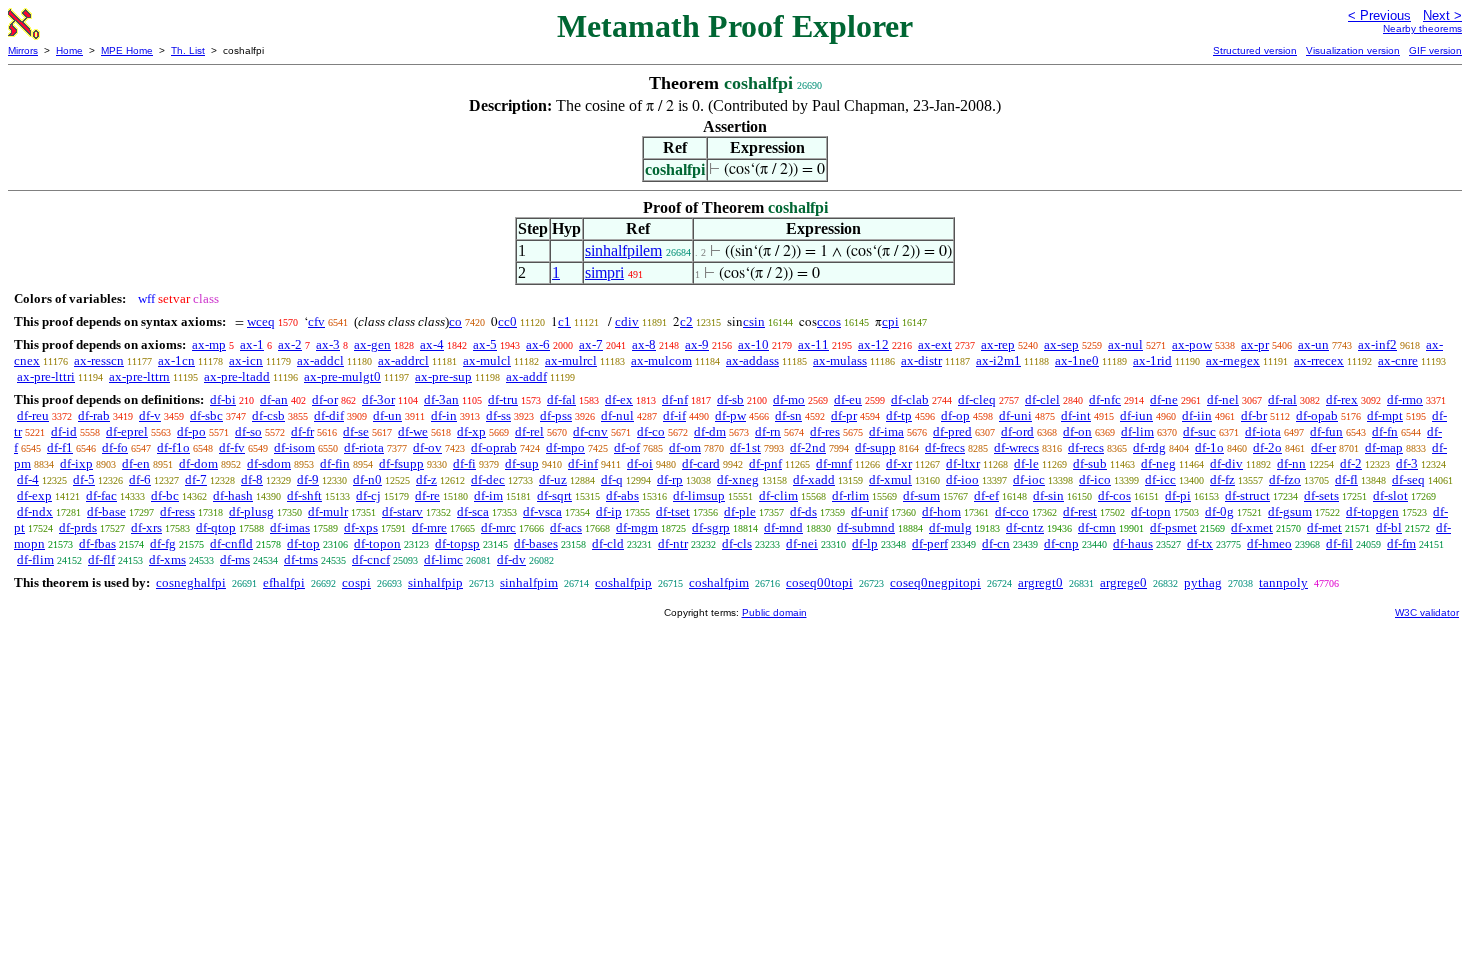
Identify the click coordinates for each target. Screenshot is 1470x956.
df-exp (34, 495)
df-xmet (1252, 527)
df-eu (848, 399)
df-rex (1342, 399)
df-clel (1042, 399)
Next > (1442, 15)
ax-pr (1255, 344)
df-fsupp (401, 463)
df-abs (622, 495)
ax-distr (921, 360)
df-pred (952, 431)
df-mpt (1385, 415)
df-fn (1385, 431)
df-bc (165, 495)
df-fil (1339, 543)
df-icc (1160, 479)
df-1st (745, 447)
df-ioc (1029, 479)
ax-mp (209, 344)
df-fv (232, 447)
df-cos (1114, 495)
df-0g (1219, 511)
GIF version (1435, 50)
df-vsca (542, 511)
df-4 (28, 479)
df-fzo (1285, 479)
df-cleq (977, 399)
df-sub (1090, 463)
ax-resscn (99, 360)
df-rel (529, 431)
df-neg (1158, 463)
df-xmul (890, 479)
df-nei (802, 543)
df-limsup (699, 495)
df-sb (730, 399)
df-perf (930, 543)
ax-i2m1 (998, 360)
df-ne (1164, 399)
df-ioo (962, 479)
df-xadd (814, 479)
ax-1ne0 (1077, 360)
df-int (1076, 415)
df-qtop (216, 527)
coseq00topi (819, 582)
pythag (1203, 582)
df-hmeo (1269, 543)
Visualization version (1353, 50)
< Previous (1379, 15)
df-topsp (457, 543)
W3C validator (1427, 612)
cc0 (507, 321)
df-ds (803, 511)
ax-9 (697, 344)
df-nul (617, 415)
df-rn (768, 431)
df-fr (302, 431)
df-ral (1282, 399)
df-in (444, 415)
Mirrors (23, 50)
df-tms (301, 559)
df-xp (471, 431)
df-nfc (1105, 399)
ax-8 (644, 344)
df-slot (1390, 495)
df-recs (1086, 447)
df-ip (609, 511)
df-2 (1351, 463)
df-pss (556, 415)
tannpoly (1283, 582)
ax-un (1313, 344)
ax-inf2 (1377, 344)
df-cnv (590, 431)
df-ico (1095, 479)
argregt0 (1040, 582)
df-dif (329, 415)
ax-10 (753, 344)
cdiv (627, 321)
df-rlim (850, 495)
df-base (106, 511)
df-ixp (76, 463)
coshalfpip (623, 582)
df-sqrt (554, 495)
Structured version (1255, 50)
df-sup (522, 463)
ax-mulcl (487, 360)
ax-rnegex (1233, 360)
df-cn (996, 543)
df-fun (1326, 431)
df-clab (910, 399)
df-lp (865, 543)
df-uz (553, 479)
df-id (64, 431)
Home (69, 50)
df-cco (1012, 511)
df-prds (78, 527)
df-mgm (637, 527)
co (455, 321)
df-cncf (371, 559)
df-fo (115, 447)
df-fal (561, 399)
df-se (356, 431)
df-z (426, 479)
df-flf (101, 559)
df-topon (377, 543)
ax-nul (1125, 344)
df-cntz (1025, 527)
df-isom (294, 447)
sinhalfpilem (623, 250)
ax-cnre (1398, 360)
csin (754, 321)
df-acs (566, 527)
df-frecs (945, 447)
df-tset (673, 511)
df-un (387, 415)
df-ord (1017, 431)
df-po (191, 431)
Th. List (188, 50)
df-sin (1048, 495)
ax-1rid (1152, 360)
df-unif (869, 511)
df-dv (511, 559)
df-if (674, 415)
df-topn (1151, 511)
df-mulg (950, 527)
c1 (564, 321)
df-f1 (60, 447)
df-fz (1222, 479)
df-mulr (328, 511)
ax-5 (485, 344)
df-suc (1199, 431)
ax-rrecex (1319, 360)
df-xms (167, 559)
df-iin (1197, 415)
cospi (356, 582)
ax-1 (252, 344)
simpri (604, 272)
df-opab (1317, 415)
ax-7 (591, 344)
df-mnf (834, 463)
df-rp (670, 479)
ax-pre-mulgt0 (342, 376)
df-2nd (808, 447)
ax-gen (372, 344)
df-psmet (1173, 527)
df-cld (608, 543)
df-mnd (783, 527)
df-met (1324, 527)
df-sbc (206, 415)
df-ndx (35, 511)
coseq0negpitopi (935, 582)
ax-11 (813, 344)
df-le (1026, 463)
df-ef (986, 495)
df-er (1323, 447)
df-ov (427, 447)
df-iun (1136, 415)
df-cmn (1097, 527)
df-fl (1346, 479)
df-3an (441, 399)
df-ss (498, 415)
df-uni (1015, 415)
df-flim (35, 559)
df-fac (101, 495)
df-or (325, 399)
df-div (1226, 463)
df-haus (1133, 543)
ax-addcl (320, 360)
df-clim (778, 495)
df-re (427, 495)
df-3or (378, 399)
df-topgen (1372, 511)
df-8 (252, 479)
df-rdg (1149, 447)
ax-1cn (176, 360)
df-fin (335, 463)
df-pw (730, 415)
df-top (303, 543)
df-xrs (146, 527)
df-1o (1209, 447)
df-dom (198, 463)
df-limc (443, 559)
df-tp (899, 415)
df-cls (737, 543)
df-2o (1267, 447)
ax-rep (998, 344)
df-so (248, 431)
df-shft (304, 495)
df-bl (1389, 527)
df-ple (740, 511)
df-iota (1263, 431)
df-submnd (866, 527)
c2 (686, 321)
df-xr (899, 463)
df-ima (886, 431)
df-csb (268, 415)
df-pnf (765, 463)
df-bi (223, 399)
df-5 (84, 479)
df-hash (233, 495)
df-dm (710, 431)
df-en (136, 463)
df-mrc (498, 527)
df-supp (875, 447)
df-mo (789, 399)
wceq (261, 321)
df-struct (1247, 495)
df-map (1384, 447)
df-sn (788, 415)
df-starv (402, 511)
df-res (825, 431)
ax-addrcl (403, 360)
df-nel (1223, 399)
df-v (150, 415)
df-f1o (173, 447)
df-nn (1291, 463)
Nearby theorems (1422, 28)
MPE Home (127, 50)
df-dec (488, 479)
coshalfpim (719, 582)
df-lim (1137, 431)
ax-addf (526, 376)
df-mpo (565, 447)
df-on (1077, 431)
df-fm (1401, 543)
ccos (829, 321)
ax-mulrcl (571, 360)
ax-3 (328, 344)
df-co (651, 431)
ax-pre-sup (443, 376)
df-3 (1407, 463)
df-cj (368, 495)
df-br (1254, 415)
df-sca (473, 511)
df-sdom (269, 463)
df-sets (1321, 495)
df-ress (177, 511)
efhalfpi (284, 582)
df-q (612, 479)
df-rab (94, 415)
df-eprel (127, 431)
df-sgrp (711, 527)
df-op (955, 415)
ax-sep (1061, 344)
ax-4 (432, 344)
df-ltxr (963, 463)
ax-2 (290, 344)
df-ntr (673, 543)
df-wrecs (1016, 447)
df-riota (364, 447)
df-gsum (1290, 511)
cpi (890, 321)
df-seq (1408, 479)
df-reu (33, 415)
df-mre (429, 527)
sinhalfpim (529, 582)
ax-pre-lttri (46, 376)
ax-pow (1192, 344)
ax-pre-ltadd (237, 376)
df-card (701, 463)
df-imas (290, 527)
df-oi (640, 463)
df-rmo (1405, 399)
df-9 (308, 479)
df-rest (1080, 511)
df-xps (361, 527)
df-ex (619, 399)
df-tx (1200, 543)
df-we (413, 431)
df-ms (235, 559)
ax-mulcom (661, 360)
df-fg (163, 543)
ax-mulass (840, 360)
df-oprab (494, 447)
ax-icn (246, 360)
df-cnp (1061, 543)
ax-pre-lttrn (139, 376)
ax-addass (752, 360)
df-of (627, 447)
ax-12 (873, 344)
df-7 (196, 479)
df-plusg (251, 511)
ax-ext (935, 344)
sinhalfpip (435, 582)
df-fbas (97, 543)
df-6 (140, 479)
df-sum (921, 495)
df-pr (844, 415)
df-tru (503, 399)
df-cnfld (231, 543)
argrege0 (1123, 582)
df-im (488, 495)
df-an (274, 399)
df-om (685, 447)
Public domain (774, 612)
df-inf (583, 463)
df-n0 (367, 479)
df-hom (941, 511)
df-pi (1178, 495)
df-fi (464, 463)
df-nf (675, 399)
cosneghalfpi (191, 582)
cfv (316, 321)
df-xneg (738, 479)
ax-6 (538, 344)
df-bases (536, 543)
